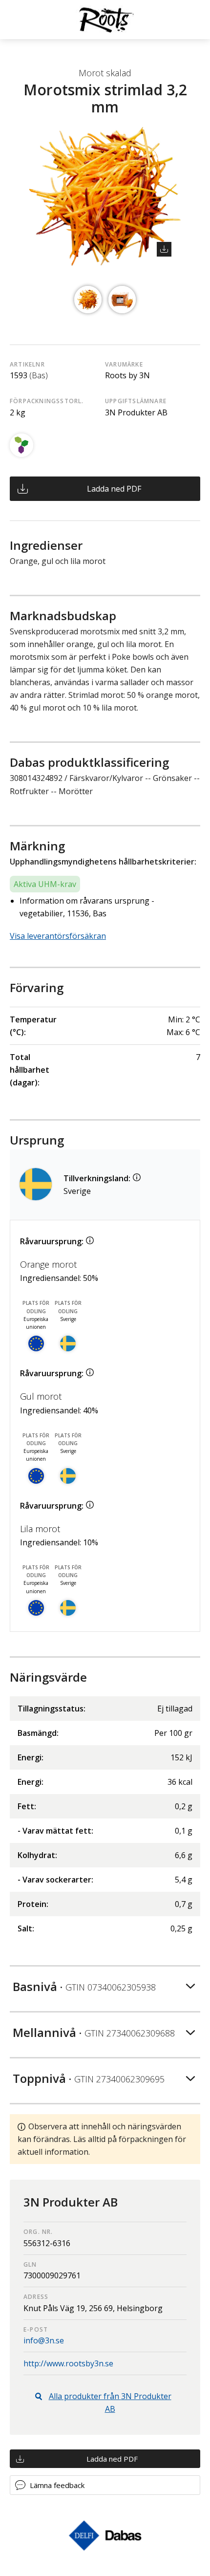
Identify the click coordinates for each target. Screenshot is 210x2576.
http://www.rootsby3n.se (68, 2363)
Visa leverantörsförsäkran (58, 936)
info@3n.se (44, 2340)
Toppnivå (89, 2078)
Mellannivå (94, 2032)
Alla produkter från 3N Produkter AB (110, 2403)
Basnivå (84, 1986)
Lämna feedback (57, 2485)
